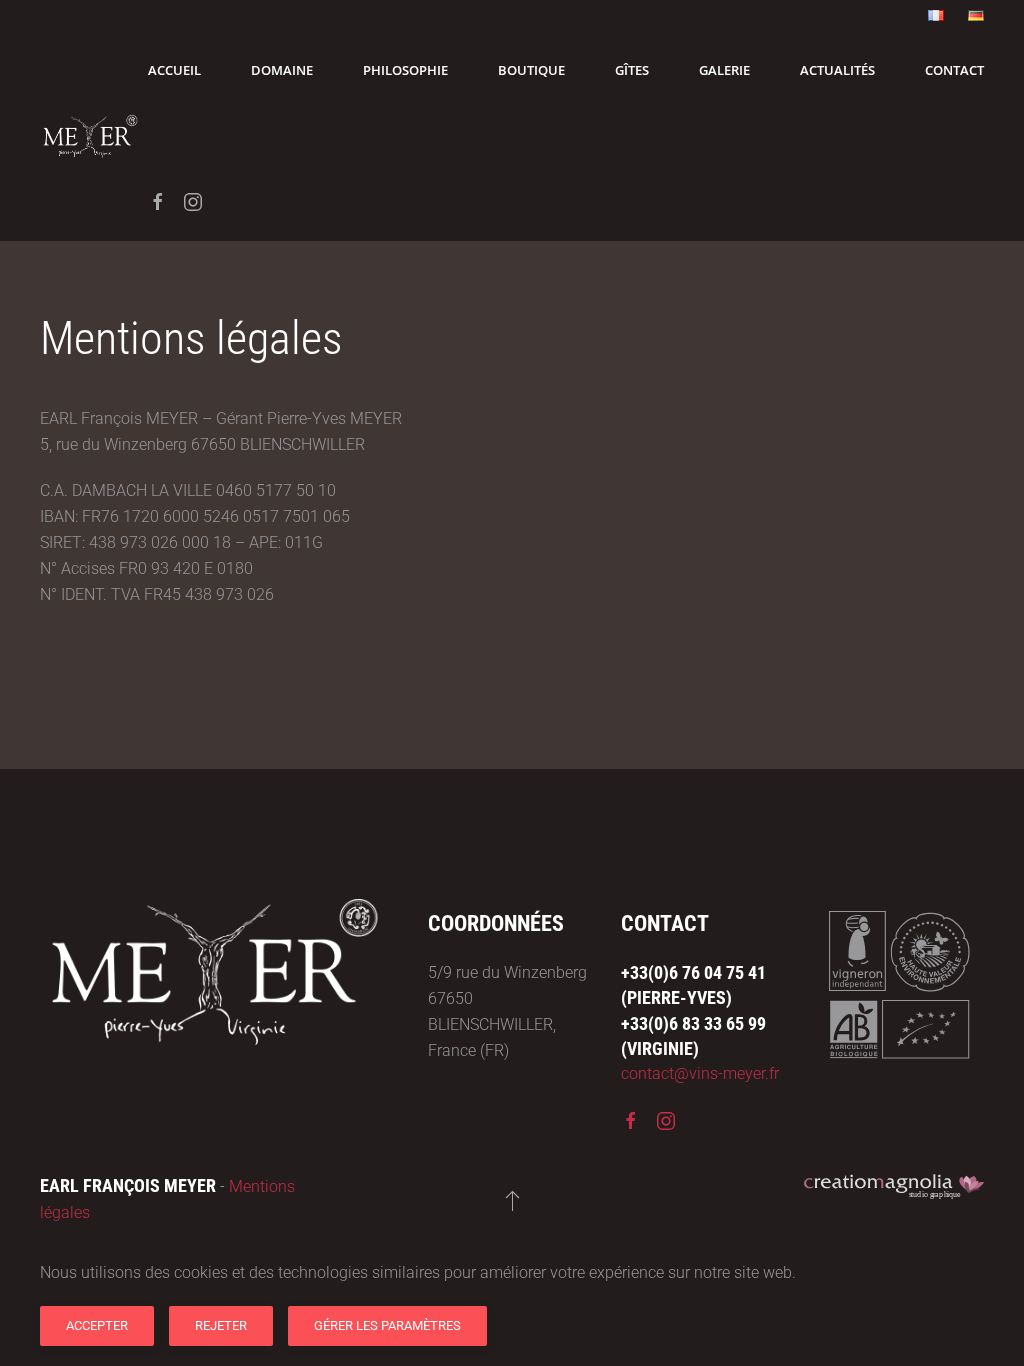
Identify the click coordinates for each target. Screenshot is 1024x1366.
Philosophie (405, 70)
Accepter (97, 1325)
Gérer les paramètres (387, 1325)
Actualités (837, 70)
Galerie (724, 70)
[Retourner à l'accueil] (94, 136)
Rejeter (221, 1325)
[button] (512, 1200)
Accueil (174, 70)
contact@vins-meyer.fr (700, 1073)
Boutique (531, 70)
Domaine (282, 70)
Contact (954, 70)
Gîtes (632, 70)
